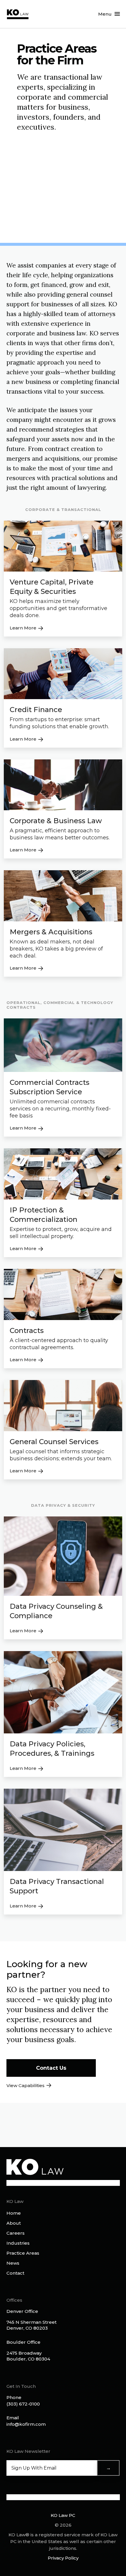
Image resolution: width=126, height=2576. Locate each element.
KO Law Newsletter (28, 2451)
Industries (18, 2243)
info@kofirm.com (26, 2424)
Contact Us (51, 2068)
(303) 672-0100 (23, 2404)
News (13, 2263)
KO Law (15, 2201)
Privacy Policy (63, 2558)
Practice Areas (23, 2253)
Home (14, 2213)
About (14, 2223)
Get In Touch (21, 2386)
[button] (109, 14)
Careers (16, 2233)
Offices (14, 2300)
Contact (15, 2273)
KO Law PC (63, 2515)
